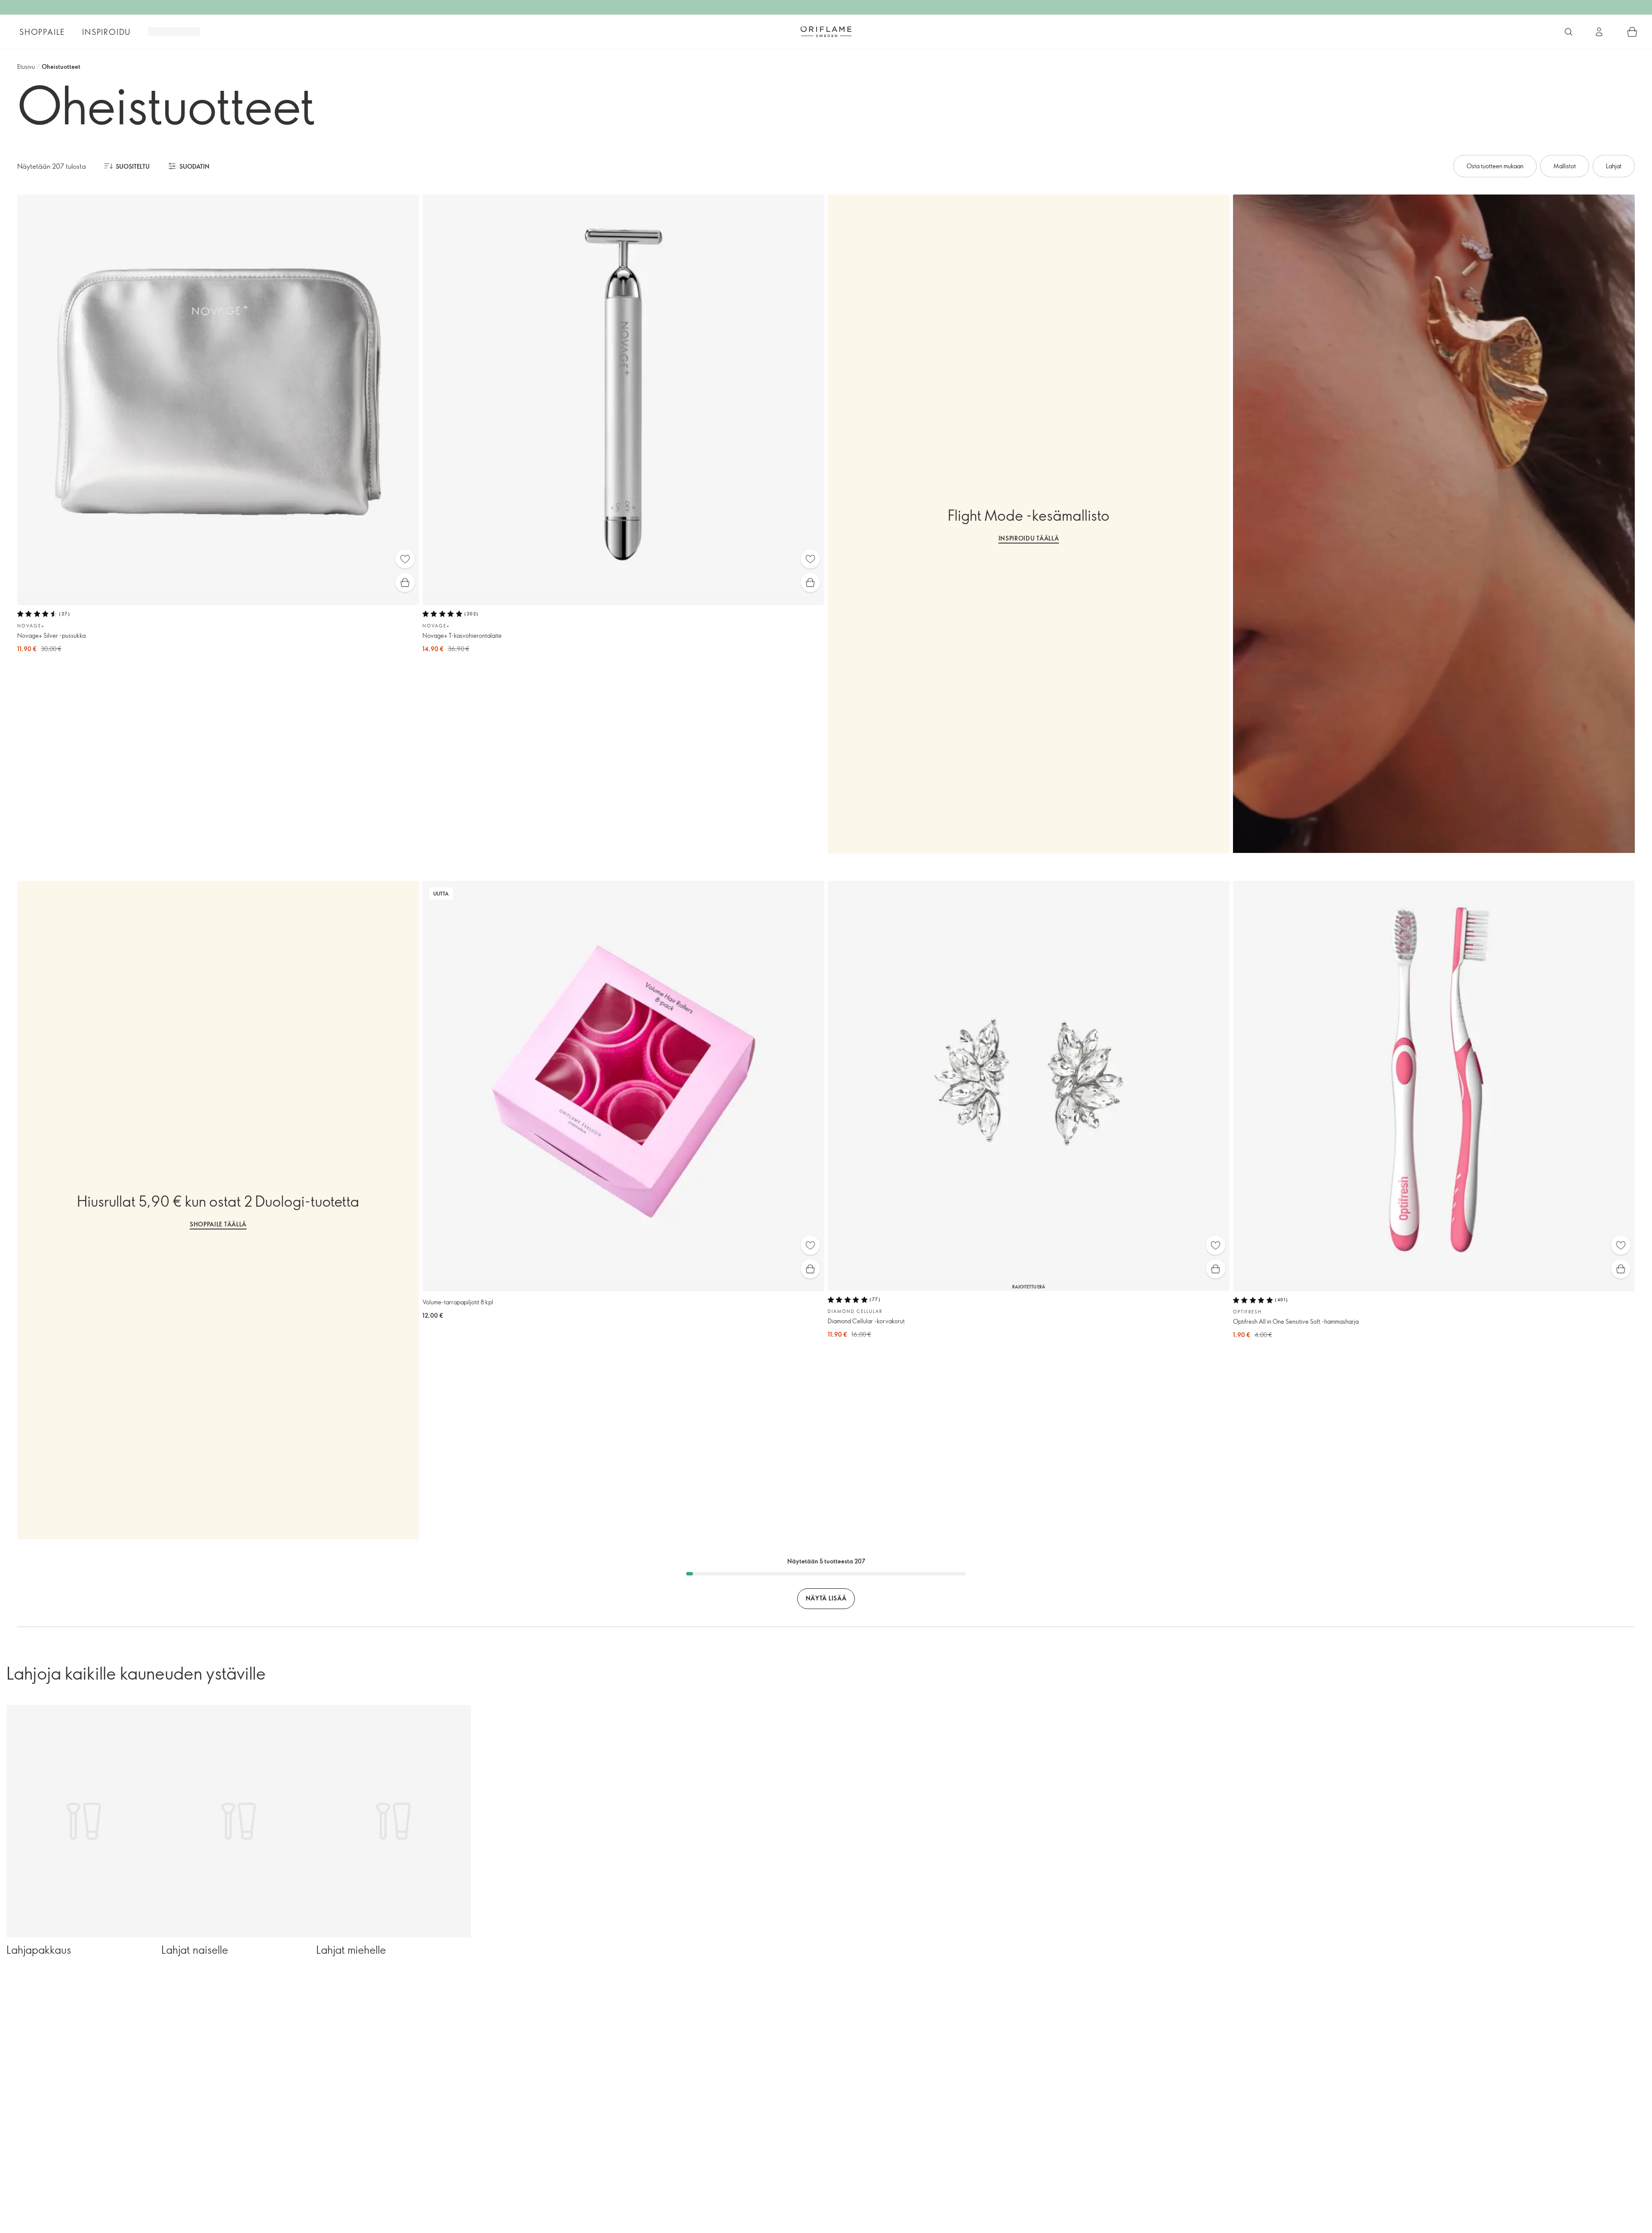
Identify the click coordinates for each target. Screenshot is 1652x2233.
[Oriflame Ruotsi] (826, 31)
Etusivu (26, 66)
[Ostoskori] (1632, 32)
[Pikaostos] (405, 582)
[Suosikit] (405, 559)
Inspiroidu (106, 32)
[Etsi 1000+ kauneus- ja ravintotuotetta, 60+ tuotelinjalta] (1569, 32)
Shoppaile (42, 32)
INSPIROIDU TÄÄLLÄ (1029, 538)
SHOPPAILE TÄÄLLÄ (218, 1224)
